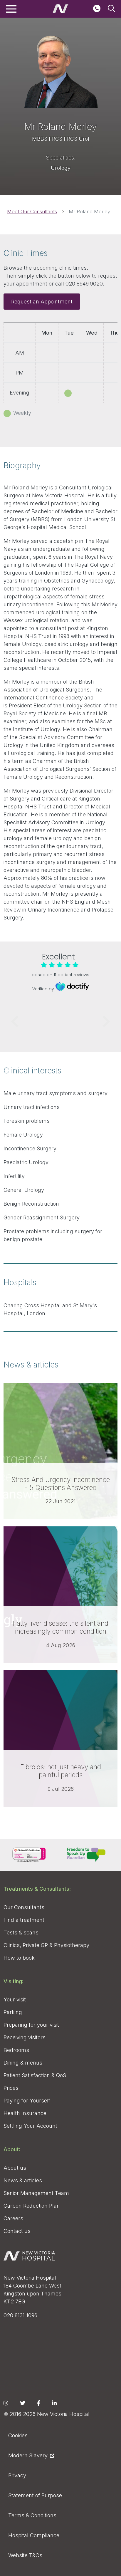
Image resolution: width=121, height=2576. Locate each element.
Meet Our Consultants (32, 212)
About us (15, 2168)
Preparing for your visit (31, 2025)
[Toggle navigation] (11, 9)
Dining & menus (23, 2063)
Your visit (15, 1999)
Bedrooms (16, 2050)
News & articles (23, 2180)
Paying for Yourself (27, 2101)
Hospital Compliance (34, 2535)
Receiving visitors (25, 2037)
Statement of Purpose (35, 2495)
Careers (13, 2218)
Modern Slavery (28, 2455)
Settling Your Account (30, 2126)
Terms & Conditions (32, 2515)
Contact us (17, 2231)
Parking (13, 2012)
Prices (11, 2088)
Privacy (17, 2475)
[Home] (60, 9)
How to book (19, 1958)
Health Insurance (25, 2113)
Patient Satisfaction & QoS (35, 2075)
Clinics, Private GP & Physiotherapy (46, 1945)
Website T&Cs (25, 2555)
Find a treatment (24, 1920)
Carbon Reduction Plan (32, 2206)
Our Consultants (24, 1907)
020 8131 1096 (20, 2315)
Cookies (18, 2435)
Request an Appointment (42, 302)
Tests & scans (21, 1933)
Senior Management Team (36, 2193)
